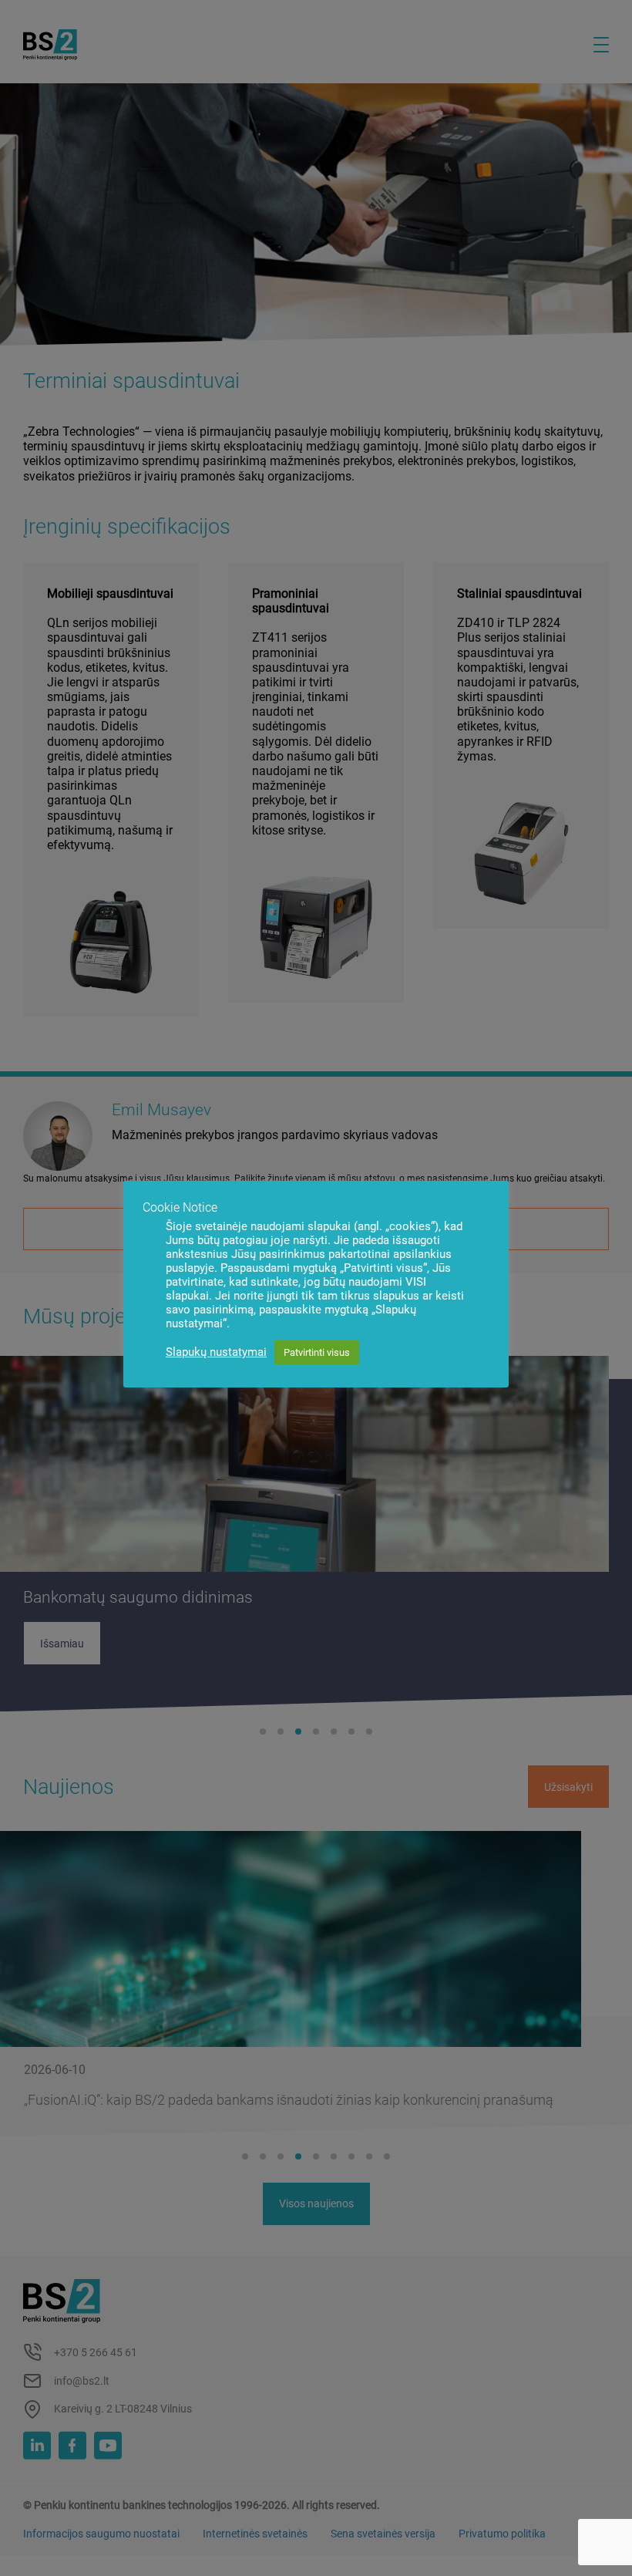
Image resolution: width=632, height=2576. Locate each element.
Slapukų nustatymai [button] (216, 1352)
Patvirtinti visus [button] (317, 1352)
